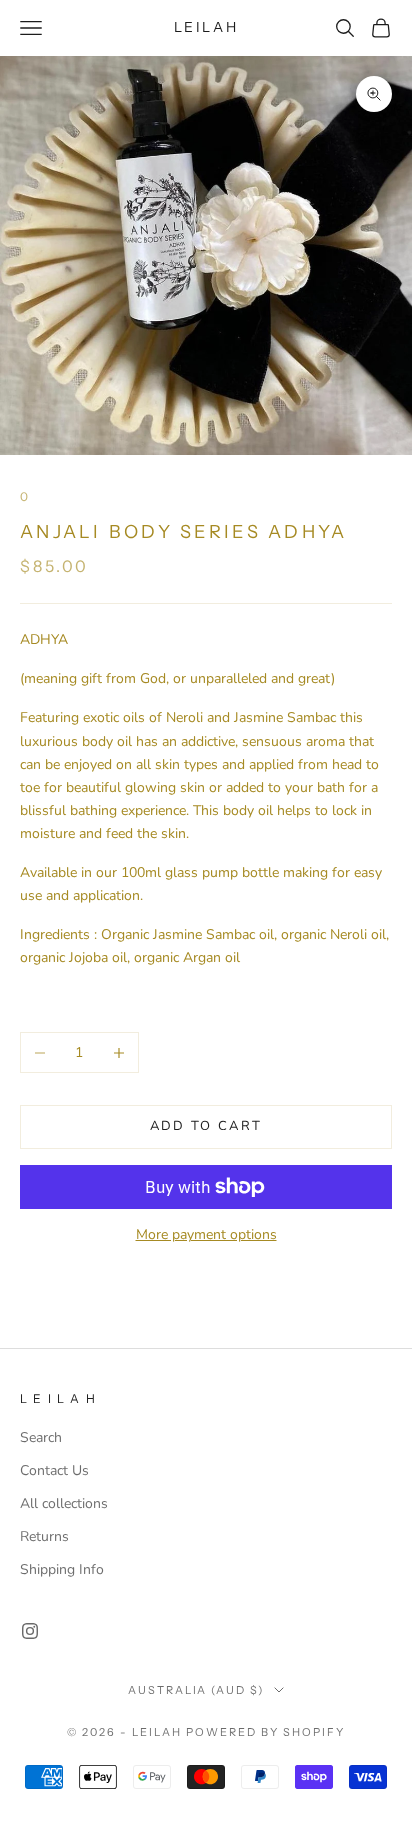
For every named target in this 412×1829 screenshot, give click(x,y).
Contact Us (54, 1470)
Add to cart (206, 1126)
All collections (64, 1503)
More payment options (206, 1234)
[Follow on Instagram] (30, 1631)
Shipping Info (62, 1569)
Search (41, 1437)
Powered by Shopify (265, 1732)
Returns (44, 1536)
